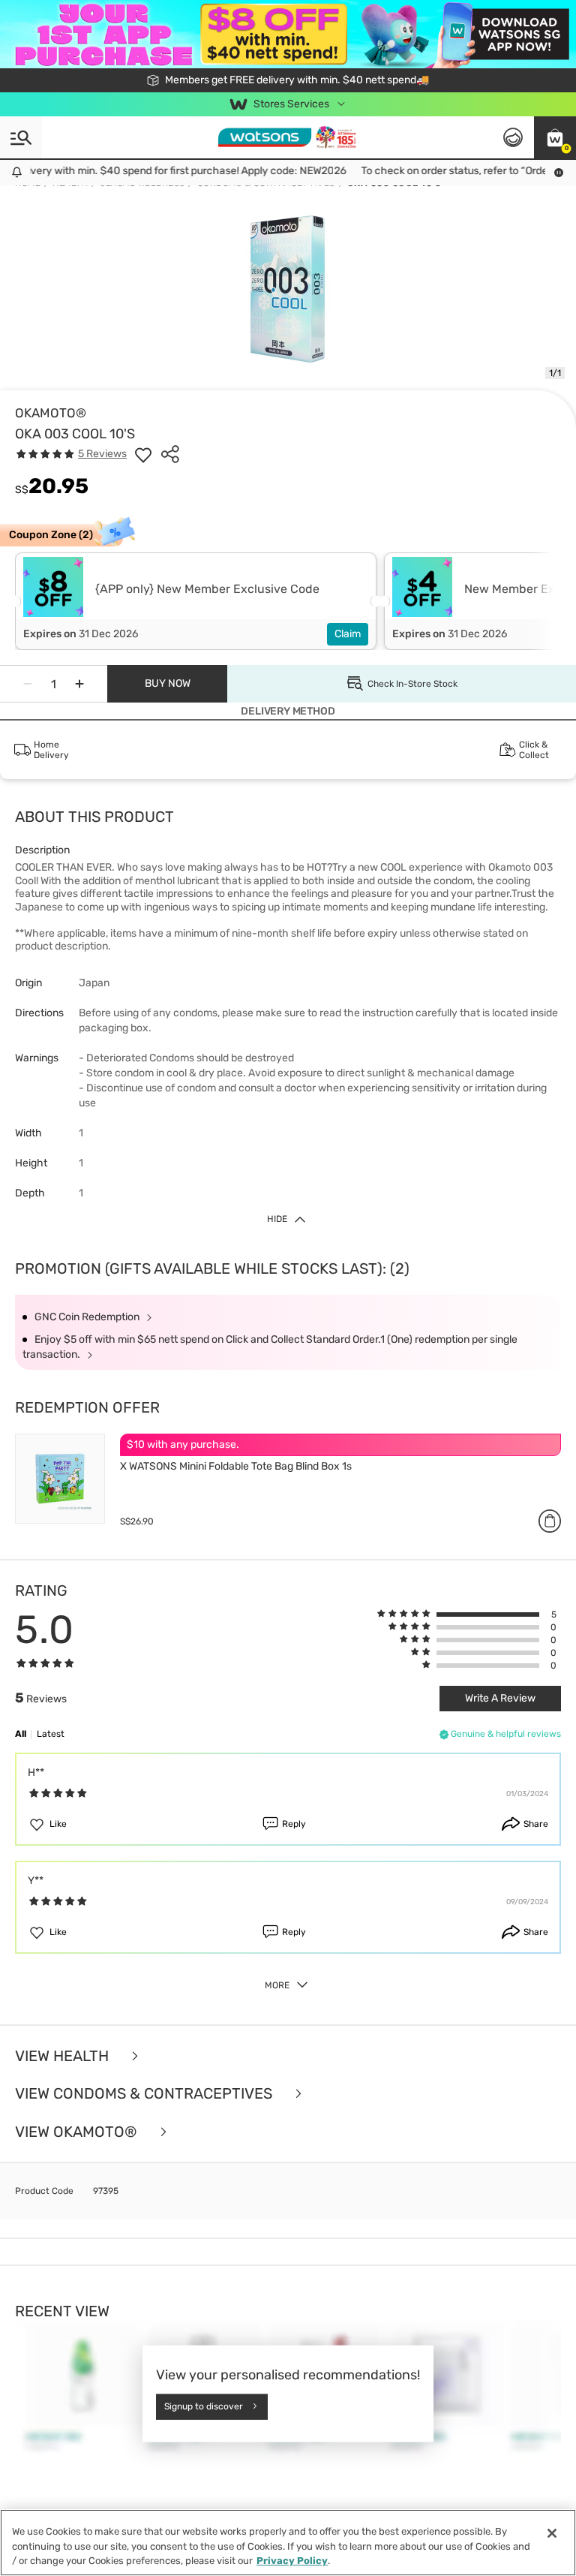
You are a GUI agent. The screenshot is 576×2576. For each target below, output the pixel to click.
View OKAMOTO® (78, 2132)
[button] (555, 137)
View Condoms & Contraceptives (145, 2094)
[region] (288, 2543)
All (21, 1734)
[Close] (552, 2533)
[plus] (79, 684)
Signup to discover (204, 2406)
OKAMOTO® (51, 413)
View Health (64, 2056)
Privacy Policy (292, 2561)
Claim (348, 634)
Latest (51, 1734)
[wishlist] (143, 454)
